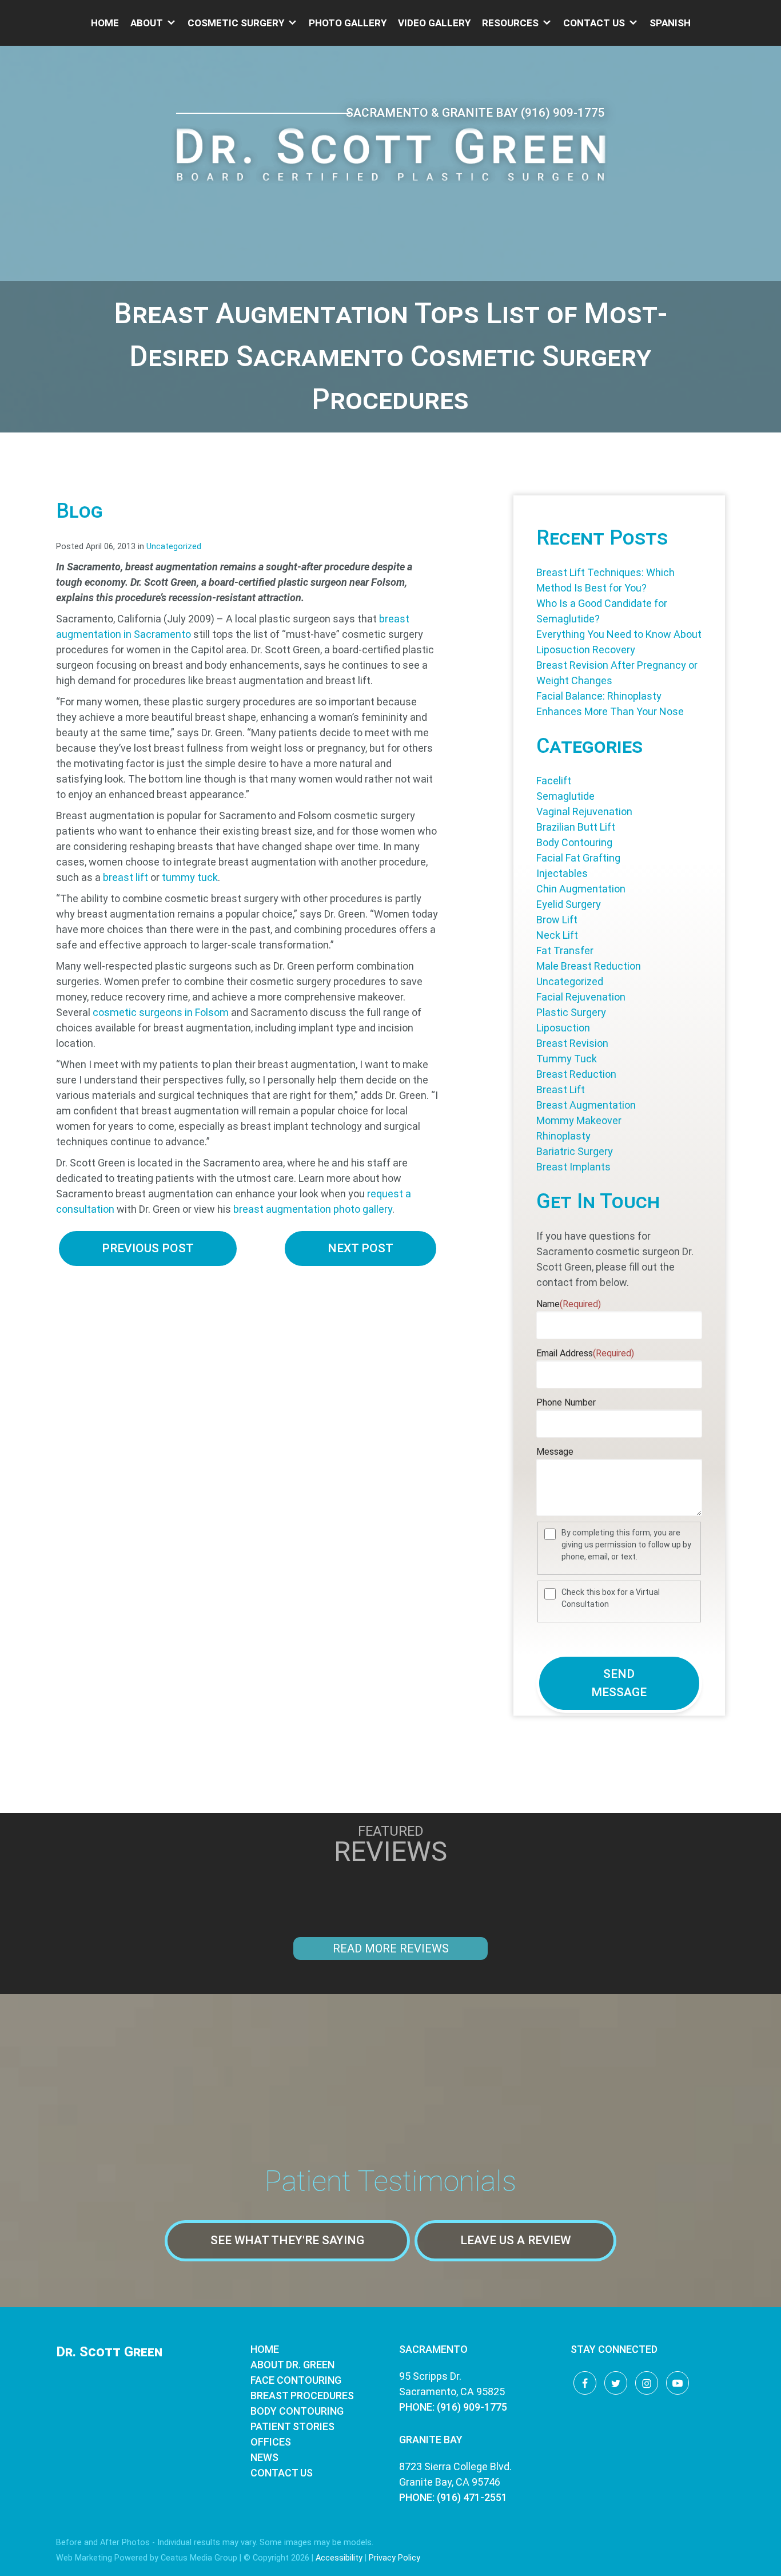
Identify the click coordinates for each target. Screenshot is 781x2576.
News (264, 2457)
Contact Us (594, 23)
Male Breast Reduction (589, 966)
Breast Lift (561, 1089)
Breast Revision (572, 1043)
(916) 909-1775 (563, 113)
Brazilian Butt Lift (576, 827)
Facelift (554, 781)
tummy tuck (190, 877)
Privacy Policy (395, 2558)
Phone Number (566, 1402)
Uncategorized (174, 547)
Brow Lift (557, 920)
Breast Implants (573, 1167)
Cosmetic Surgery (236, 23)
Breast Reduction (576, 1074)
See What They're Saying (287, 2240)
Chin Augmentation (581, 889)
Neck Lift (557, 935)
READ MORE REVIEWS (391, 1948)
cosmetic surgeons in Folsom (161, 1012)
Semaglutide (565, 796)
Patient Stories (292, 2426)
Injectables (562, 873)
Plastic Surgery (571, 1012)
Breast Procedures (302, 2396)
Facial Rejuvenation (581, 997)
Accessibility (339, 2558)
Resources (510, 23)
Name (569, 1304)
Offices (271, 2442)
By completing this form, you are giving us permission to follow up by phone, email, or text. (626, 1545)
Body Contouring (574, 842)
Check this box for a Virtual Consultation (611, 1598)
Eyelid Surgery (569, 904)
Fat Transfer (565, 950)
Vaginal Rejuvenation (584, 811)
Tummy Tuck (567, 1059)
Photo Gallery (348, 23)
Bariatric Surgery (575, 1151)
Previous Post (148, 1248)
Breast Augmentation (586, 1105)
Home (105, 23)
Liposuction (563, 1028)
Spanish (670, 23)
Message (555, 1452)
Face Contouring (296, 2380)
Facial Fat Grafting (578, 858)
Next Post (360, 1248)
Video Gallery (434, 23)
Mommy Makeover (579, 1120)
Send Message (619, 1683)
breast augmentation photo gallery (313, 1209)
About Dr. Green (292, 2365)
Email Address (585, 1353)
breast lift (125, 877)
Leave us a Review (515, 2240)
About (147, 23)
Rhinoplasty (563, 1136)
